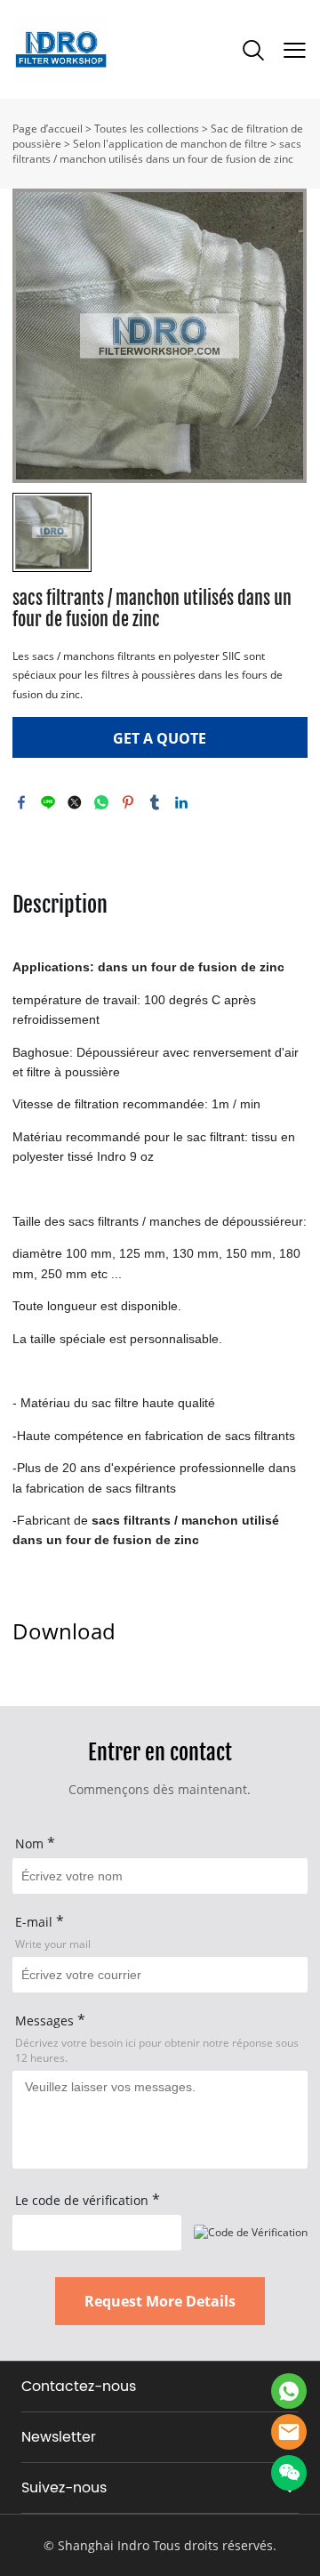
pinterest (128, 802)
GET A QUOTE (160, 738)
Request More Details (160, 2301)
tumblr (155, 802)
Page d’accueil (48, 129)
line (48, 802)
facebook (21, 802)
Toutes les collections (147, 129)
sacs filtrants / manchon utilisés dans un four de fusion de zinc (157, 151)
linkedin (181, 802)
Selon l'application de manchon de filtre (170, 144)
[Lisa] (289, 2391)
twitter (75, 802)
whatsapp (101, 802)
